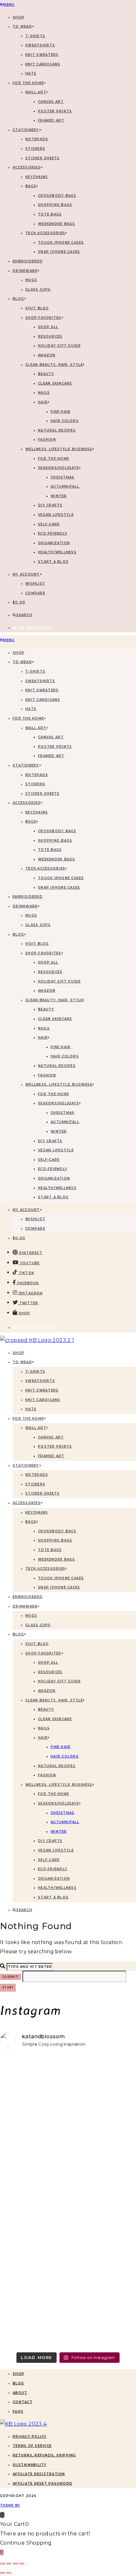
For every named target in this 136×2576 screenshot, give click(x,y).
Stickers (35, 149)
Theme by (10, 2505)
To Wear (22, 26)
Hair (43, 402)
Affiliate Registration (39, 2474)
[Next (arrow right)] (9, 2573)
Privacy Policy (30, 2437)
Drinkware (25, 271)
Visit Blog (37, 308)
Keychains (37, 177)
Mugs (31, 280)
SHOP (19, 17)
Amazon (47, 355)
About (20, 2393)
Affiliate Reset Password (43, 2484)
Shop (19, 2374)
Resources (50, 336)
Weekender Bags (57, 224)
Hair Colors (65, 421)
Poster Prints (55, 111)
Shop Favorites (43, 318)
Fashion (47, 440)
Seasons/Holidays (59, 468)
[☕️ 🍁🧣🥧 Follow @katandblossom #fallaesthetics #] (68, 2070)
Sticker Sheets (43, 158)
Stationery (26, 130)
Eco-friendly (53, 533)
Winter (59, 496)
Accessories (27, 167)
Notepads (37, 139)
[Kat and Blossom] (23, 2424)
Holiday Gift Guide (59, 346)
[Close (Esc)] (22, 2564)
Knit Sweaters (42, 55)
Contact (23, 2402)
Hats (31, 73)
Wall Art (36, 92)
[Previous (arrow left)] (3, 2573)
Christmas (62, 477)
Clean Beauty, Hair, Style (54, 365)
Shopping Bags (55, 205)
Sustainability (30, 2465)
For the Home (53, 459)
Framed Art (51, 120)
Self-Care (49, 524)
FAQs (18, 2412)
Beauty (46, 374)
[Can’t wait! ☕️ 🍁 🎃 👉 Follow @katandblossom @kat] (68, 2106)
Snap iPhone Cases (59, 252)
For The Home (28, 83)
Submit (11, 1977)
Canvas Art (51, 102)
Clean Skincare (55, 383)
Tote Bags (50, 214)
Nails (44, 393)
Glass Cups (38, 289)
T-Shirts (35, 36)
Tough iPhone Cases (61, 243)
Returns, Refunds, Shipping (44, 2455)
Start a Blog (53, 562)
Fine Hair (61, 412)
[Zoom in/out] (3, 2564)
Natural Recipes (57, 430)
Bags (31, 186)
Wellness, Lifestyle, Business (59, 449)
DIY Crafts (50, 505)
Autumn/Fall (65, 486)
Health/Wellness (57, 552)
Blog (18, 2383)
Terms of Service (32, 2446)
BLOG (18, 299)
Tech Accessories (45, 233)
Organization (54, 543)
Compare (35, 593)
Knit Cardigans (43, 64)
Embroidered (28, 261)
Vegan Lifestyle (56, 515)
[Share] (15, 2564)
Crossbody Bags (57, 196)
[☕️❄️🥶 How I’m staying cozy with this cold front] (68, 2291)
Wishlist (35, 584)
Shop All (48, 327)
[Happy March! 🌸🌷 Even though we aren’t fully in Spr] (68, 2179)
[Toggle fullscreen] (9, 2564)
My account (26, 574)
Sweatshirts (40, 45)
